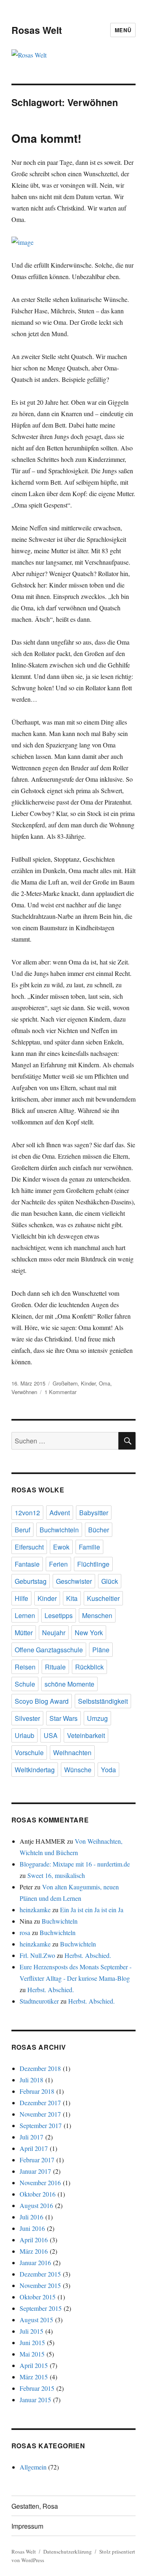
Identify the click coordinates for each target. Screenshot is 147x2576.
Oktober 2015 (38, 2297)
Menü (123, 30)
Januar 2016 (35, 2262)
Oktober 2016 (38, 2194)
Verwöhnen (24, 1392)
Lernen (25, 1615)
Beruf (22, 1530)
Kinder (88, 1383)
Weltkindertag (35, 1770)
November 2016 (40, 2183)
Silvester (27, 1718)
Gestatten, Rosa (35, 2506)
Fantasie (27, 1564)
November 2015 (40, 2285)
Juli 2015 (31, 2331)
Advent (60, 1513)
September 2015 (41, 2308)
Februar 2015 (37, 2388)
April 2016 (34, 2240)
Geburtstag (31, 1581)
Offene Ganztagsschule (49, 1650)
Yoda (108, 1770)
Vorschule (29, 1752)
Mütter (24, 1633)
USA (51, 1735)
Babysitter (94, 1513)
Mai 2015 (32, 2354)
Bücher (99, 1530)
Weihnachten (72, 1752)
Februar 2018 (37, 2091)
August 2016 (36, 2205)
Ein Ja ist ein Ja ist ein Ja (92, 1910)
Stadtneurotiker (39, 2001)
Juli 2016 (31, 2217)
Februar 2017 (37, 2160)
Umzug (97, 1718)
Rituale (55, 1667)
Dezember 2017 (40, 2103)
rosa (25, 1932)
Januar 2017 (35, 2171)
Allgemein (33, 2467)
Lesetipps (59, 1615)
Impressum (27, 2526)
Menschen (97, 1615)
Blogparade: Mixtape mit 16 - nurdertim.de (75, 1864)
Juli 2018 (31, 2080)
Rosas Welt (37, 30)
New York (89, 1633)
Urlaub (24, 1735)
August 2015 (36, 2320)
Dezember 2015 (40, 2274)
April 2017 (34, 2148)
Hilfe (21, 1598)
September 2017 (41, 2125)
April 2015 (34, 2365)
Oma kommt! (46, 138)
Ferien (58, 1564)
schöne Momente (69, 1684)
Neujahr (54, 1633)
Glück (110, 1581)
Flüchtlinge (93, 1564)
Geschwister (74, 1581)
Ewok (61, 1547)
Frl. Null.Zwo (37, 1955)
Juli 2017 (31, 2137)
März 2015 (34, 2377)
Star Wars (63, 1718)
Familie (89, 1547)
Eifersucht (29, 1547)
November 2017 (40, 2114)
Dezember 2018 (40, 2068)
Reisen (25, 1667)
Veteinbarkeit (86, 1735)
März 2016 (34, 2251)
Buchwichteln (59, 1530)
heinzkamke (35, 1910)
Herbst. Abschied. (88, 1955)
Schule (25, 1684)
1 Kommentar (60, 1392)
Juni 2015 (32, 2342)
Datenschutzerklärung (68, 2552)
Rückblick (89, 1667)
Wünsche (78, 1770)
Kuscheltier (103, 1598)
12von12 (27, 1513)
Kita (72, 1598)
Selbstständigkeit (103, 1701)
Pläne (101, 1650)
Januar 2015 (35, 2400)
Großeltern (65, 1383)
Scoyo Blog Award (42, 1701)
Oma (105, 1383)
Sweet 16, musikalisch (56, 1875)
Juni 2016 (32, 2228)
